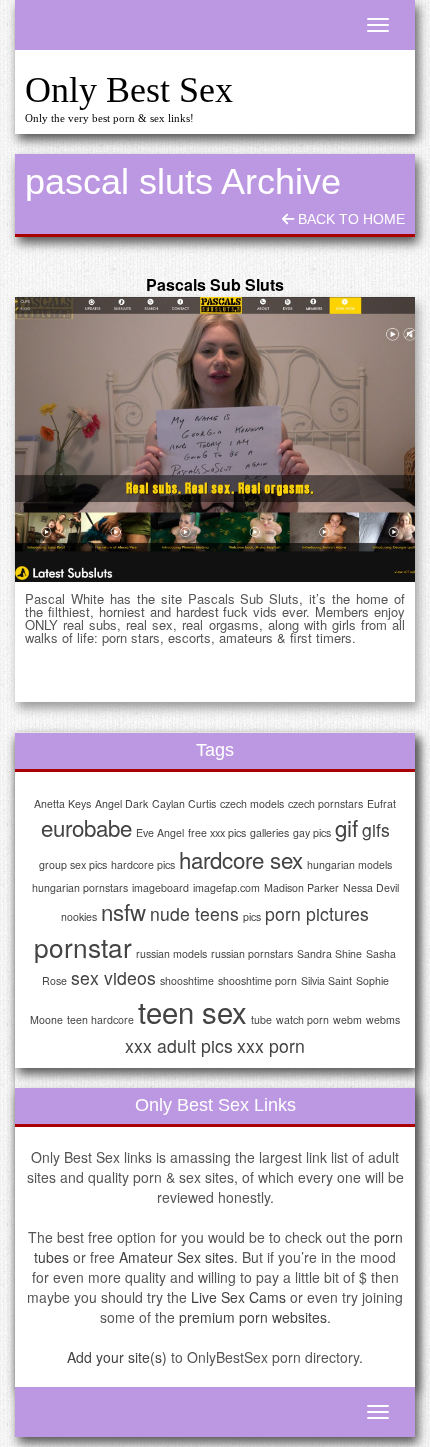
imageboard (160, 887)
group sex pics (73, 864)
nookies (79, 916)
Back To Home (349, 219)
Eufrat (381, 803)
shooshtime (187, 980)
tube (261, 1019)
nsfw (123, 911)
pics (252, 916)
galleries (269, 832)
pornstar (83, 946)
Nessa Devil (371, 887)
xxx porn (271, 1045)
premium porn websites (253, 1317)
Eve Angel (160, 832)
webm (347, 1019)
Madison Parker (301, 887)
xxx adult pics (179, 1045)
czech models (252, 803)
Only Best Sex (129, 90)
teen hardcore (100, 1019)
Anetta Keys (62, 803)
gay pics (312, 832)
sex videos (113, 977)
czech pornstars (325, 803)
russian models (171, 953)
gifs (376, 829)
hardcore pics (143, 864)
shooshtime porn (257, 980)
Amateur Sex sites (176, 1257)
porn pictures (317, 913)
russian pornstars (252, 953)
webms (383, 1019)
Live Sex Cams (238, 1297)
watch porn (302, 1019)
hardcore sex (241, 859)
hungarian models (349, 864)
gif (346, 827)
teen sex (192, 1011)
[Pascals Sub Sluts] (215, 440)
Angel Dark (121, 803)
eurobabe (86, 827)
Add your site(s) (117, 1357)
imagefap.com (226, 887)
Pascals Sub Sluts (215, 284)
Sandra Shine (329, 953)
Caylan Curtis (184, 803)
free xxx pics (217, 832)
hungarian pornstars (80, 887)
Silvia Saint (326, 980)
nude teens (194, 913)
